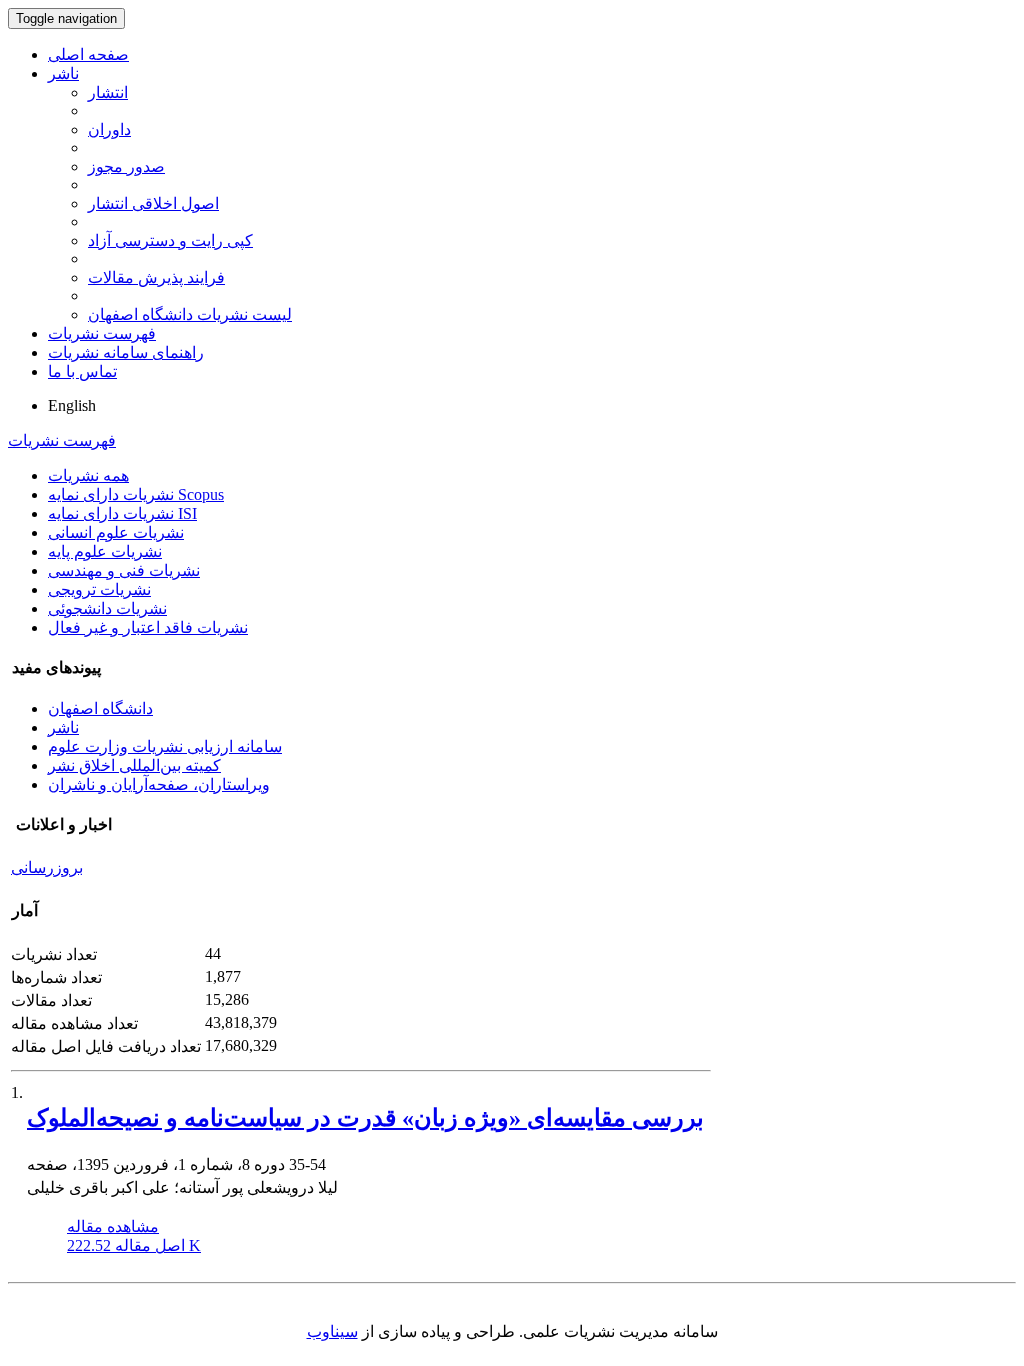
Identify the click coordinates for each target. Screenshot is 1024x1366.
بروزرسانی (47, 867)
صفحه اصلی (88, 54)
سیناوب (332, 1331)
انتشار (108, 92)
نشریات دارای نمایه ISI (122, 513)
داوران (109, 129)
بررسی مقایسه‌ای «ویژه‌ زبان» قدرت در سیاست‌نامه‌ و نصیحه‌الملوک (365, 1118)
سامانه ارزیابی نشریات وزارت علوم (165, 746)
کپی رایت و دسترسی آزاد (170, 240)
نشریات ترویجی (99, 589)
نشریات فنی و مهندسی (124, 570)
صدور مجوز (126, 166)
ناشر (63, 73)
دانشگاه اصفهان (100, 708)
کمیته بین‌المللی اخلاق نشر (134, 765)
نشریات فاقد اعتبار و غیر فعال (148, 627)
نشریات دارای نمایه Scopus (136, 494)
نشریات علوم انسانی (116, 532)
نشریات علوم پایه (105, 551)
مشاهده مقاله (113, 1226)
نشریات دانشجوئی (107, 608)
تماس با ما (82, 371)
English (72, 405)
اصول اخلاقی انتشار (153, 203)
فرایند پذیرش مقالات (156, 277)
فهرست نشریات (102, 333)
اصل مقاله (134, 1245)
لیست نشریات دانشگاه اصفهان (190, 314)
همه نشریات (88, 475)
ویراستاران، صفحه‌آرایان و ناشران (159, 784)
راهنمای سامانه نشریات (126, 352)
